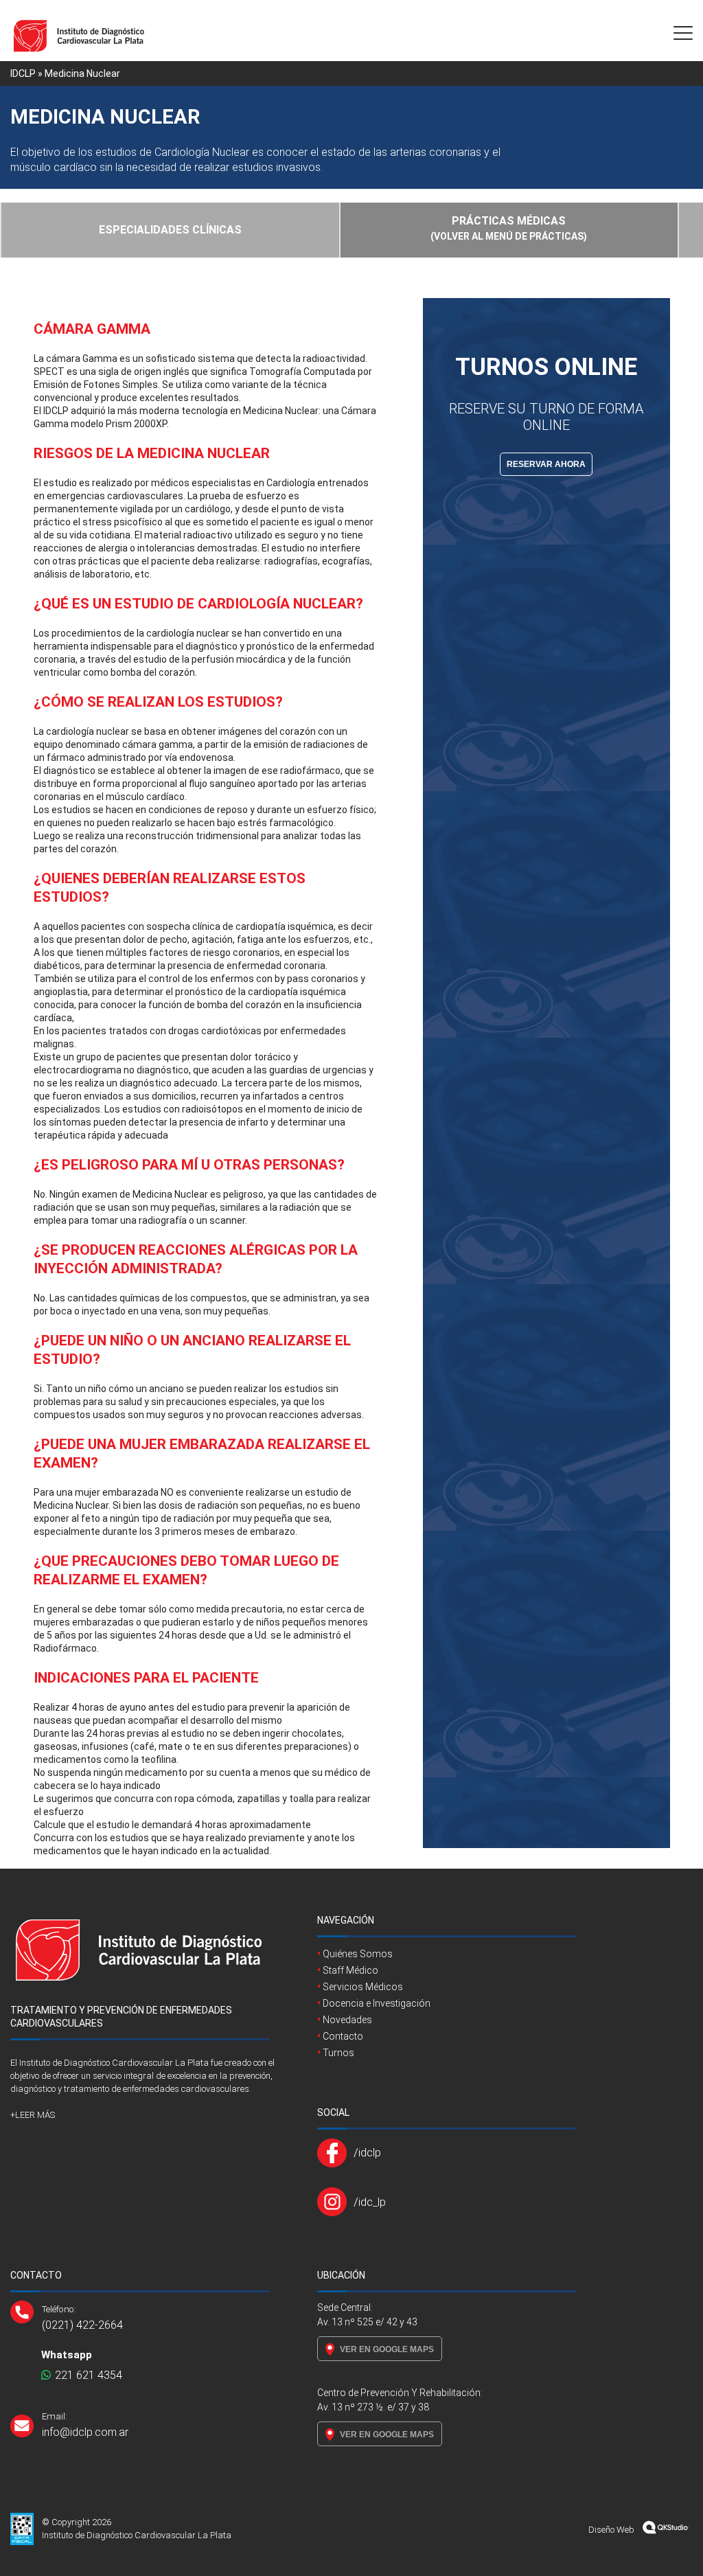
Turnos (338, 2053)
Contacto (343, 2036)
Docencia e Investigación (377, 2003)
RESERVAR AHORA (546, 464)
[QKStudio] (666, 2530)
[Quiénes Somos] (139, 1997)
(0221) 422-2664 (82, 2325)
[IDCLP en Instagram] (335, 2202)
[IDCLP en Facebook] (335, 2153)
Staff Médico (350, 1970)
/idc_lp (370, 2202)
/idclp (367, 2152)
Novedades (347, 2020)
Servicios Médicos (363, 1987)
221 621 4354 (87, 2375)
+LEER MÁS (33, 2115)
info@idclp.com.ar (85, 2432)
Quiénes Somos (358, 1954)
